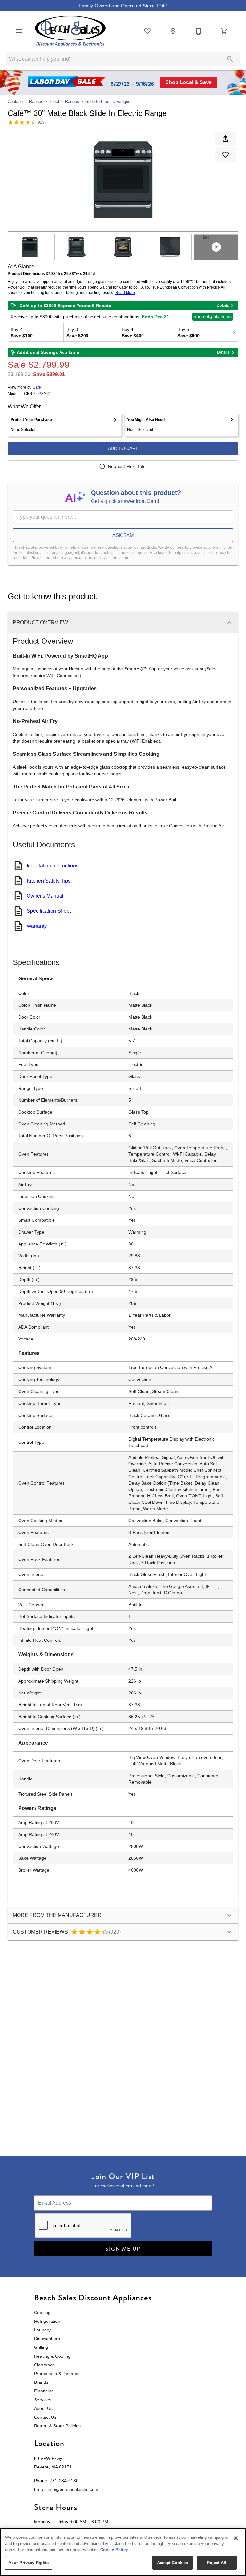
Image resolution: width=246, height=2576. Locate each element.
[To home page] (70, 31)
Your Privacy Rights (29, 2563)
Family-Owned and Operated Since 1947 (123, 6)
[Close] (236, 2538)
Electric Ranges (64, 102)
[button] (19, 31)
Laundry (42, 2330)
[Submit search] (230, 59)
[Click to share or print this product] (225, 139)
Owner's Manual (45, 896)
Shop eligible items (213, 316)
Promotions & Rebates (57, 2374)
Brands (41, 2382)
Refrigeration (47, 2321)
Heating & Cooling (52, 2356)
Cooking (15, 102)
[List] (147, 31)
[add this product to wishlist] (225, 155)
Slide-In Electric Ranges (108, 102)
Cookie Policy (114, 2550)
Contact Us (45, 2417)
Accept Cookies (173, 2563)
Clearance (44, 2365)
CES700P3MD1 (38, 394)
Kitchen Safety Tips (49, 881)
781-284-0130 (64, 2481)
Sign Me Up (123, 2249)
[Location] (173, 31)
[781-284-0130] (199, 31)
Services (43, 2400)
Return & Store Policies (57, 2426)
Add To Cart (123, 448)
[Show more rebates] (234, 332)
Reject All (217, 2563)
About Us (43, 2408)
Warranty (37, 926)
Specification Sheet (49, 911)
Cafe (37, 387)
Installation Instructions (53, 866)
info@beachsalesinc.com (73, 2489)
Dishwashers (47, 2339)
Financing (44, 2391)
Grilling (41, 2347)
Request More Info (127, 466)
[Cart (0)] (224, 31)
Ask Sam (123, 535)
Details (223, 306)
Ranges (36, 102)
